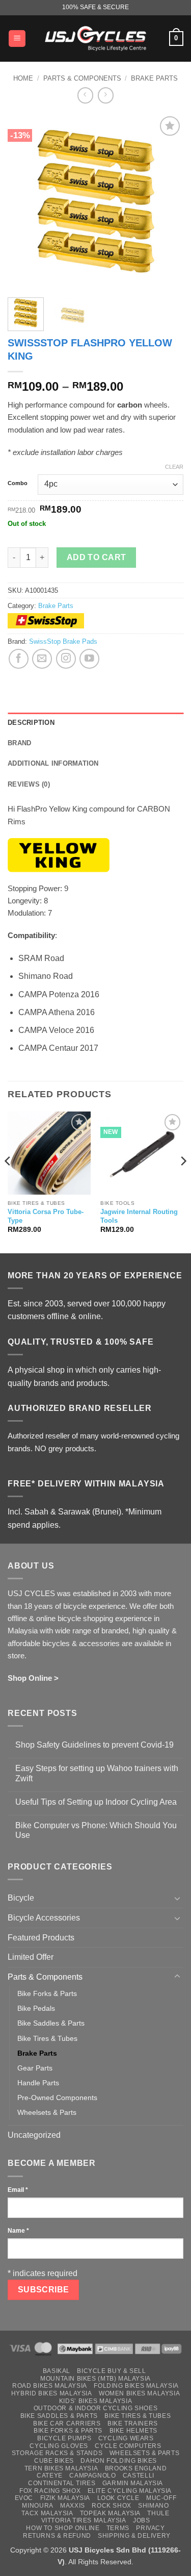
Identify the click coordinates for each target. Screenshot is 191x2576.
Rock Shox (112, 2506)
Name (18, 2231)
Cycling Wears (126, 2438)
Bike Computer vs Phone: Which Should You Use (96, 1830)
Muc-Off (161, 2498)
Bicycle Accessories (44, 1918)
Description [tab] (31, 723)
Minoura (37, 2506)
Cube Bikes (54, 2461)
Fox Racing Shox (50, 2491)
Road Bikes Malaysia (50, 2386)
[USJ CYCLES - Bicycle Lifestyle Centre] (96, 38)
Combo (18, 483)
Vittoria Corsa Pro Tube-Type (46, 1216)
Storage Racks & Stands (57, 2453)
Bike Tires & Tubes (47, 2038)
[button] (17, 39)
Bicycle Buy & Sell (111, 2371)
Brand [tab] (19, 743)
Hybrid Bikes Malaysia (52, 2393)
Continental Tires (62, 2483)
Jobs (141, 2520)
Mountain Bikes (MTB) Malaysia (95, 2379)
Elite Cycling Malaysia (130, 2491)
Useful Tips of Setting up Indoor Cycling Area (96, 1802)
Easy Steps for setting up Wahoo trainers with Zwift (97, 1773)
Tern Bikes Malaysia (61, 2468)
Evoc (24, 2498)
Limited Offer (31, 1957)
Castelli (139, 2476)
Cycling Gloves (59, 2446)
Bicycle (21, 1898)
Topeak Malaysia (110, 2513)
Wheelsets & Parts (47, 2112)
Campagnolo (92, 2476)
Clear (174, 467)
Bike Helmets (133, 2431)
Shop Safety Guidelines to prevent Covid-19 (94, 1745)
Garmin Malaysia (133, 2483)
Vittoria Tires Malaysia (84, 2520)
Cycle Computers (128, 2446)
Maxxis (73, 2506)
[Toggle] (177, 1898)
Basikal (57, 2371)
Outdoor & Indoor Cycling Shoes (95, 2408)
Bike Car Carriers (67, 2423)
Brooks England (136, 2468)
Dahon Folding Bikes (119, 2461)
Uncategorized (34, 2135)
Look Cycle (118, 2498)
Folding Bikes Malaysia (136, 2386)
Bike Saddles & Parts (51, 2023)
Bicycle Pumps (64, 2438)
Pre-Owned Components (57, 2098)
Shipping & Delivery (134, 2536)
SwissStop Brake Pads (63, 641)
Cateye (50, 2476)
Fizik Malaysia (65, 2498)
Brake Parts (154, 78)
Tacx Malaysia (47, 2513)
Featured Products (41, 1938)
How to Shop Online (63, 2528)
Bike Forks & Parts (47, 1993)
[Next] (167, 202)
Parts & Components (82, 78)
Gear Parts (35, 2068)
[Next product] (85, 95)
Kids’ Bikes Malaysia (95, 2401)
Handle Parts (38, 2083)
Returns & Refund (57, 2536)
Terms (118, 2528)
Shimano (153, 2506)
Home (23, 78)
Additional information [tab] (53, 763)
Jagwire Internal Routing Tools (139, 1216)
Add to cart (97, 557)
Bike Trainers (133, 2423)
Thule (158, 2513)
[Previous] (24, 202)
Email (18, 2190)
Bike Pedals (36, 2008)
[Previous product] (106, 95)
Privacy (150, 2528)
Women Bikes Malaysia (139, 2393)
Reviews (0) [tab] (29, 784)
